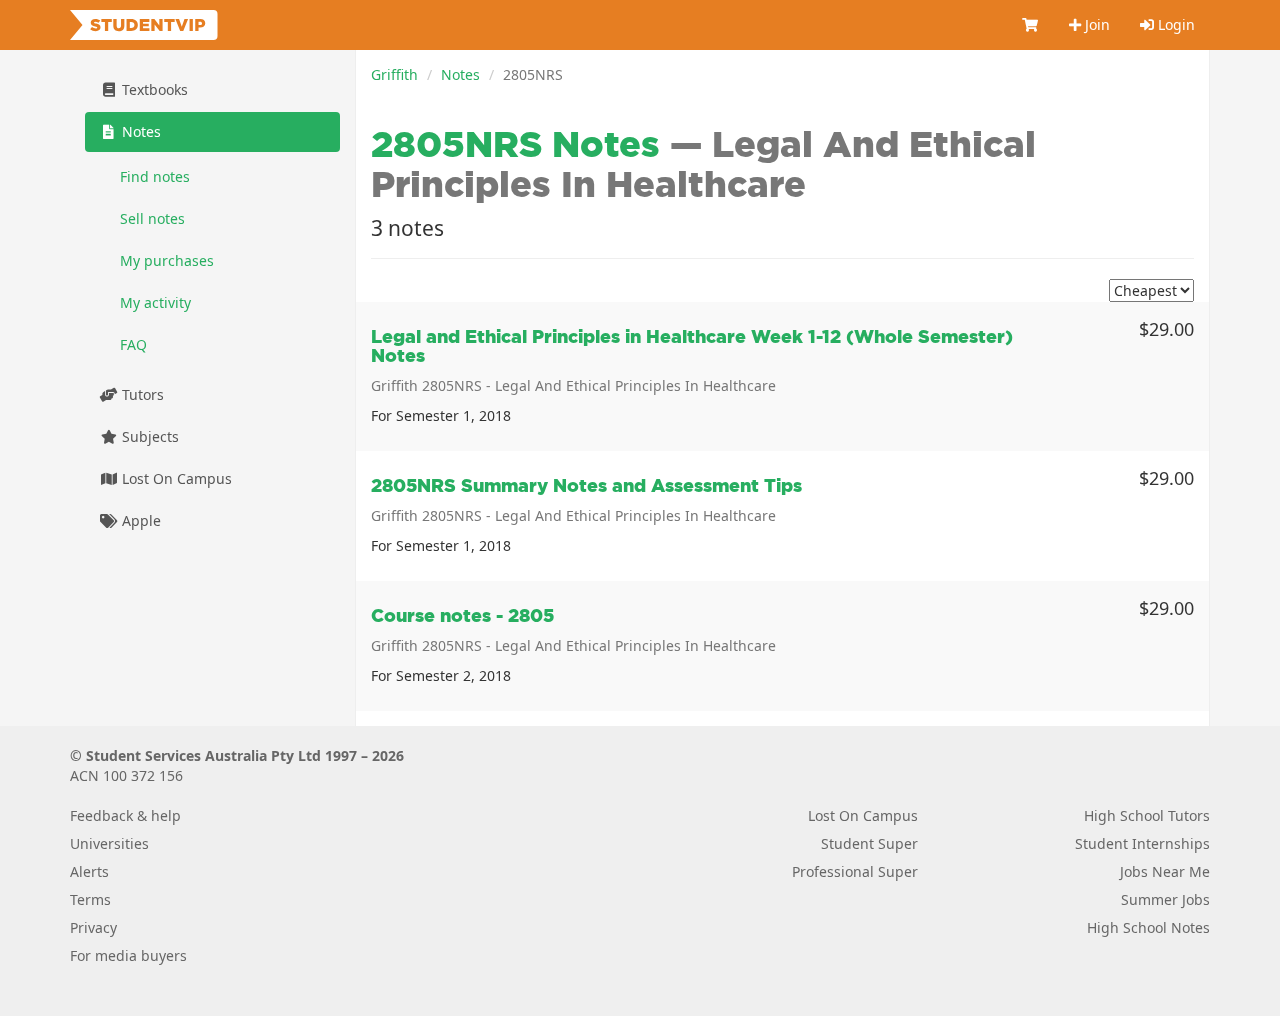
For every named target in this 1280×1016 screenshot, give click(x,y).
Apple (139, 520)
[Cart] (1031, 25)
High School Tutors (1147, 815)
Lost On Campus (175, 478)
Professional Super (855, 871)
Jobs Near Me (1165, 871)
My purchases (167, 260)
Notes (460, 74)
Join (1095, 24)
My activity (155, 302)
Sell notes (152, 218)
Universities (109, 843)
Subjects (148, 436)
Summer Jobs (1165, 899)
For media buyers (128, 955)
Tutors (141, 394)
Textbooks (153, 89)
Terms (90, 899)
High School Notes (1148, 927)
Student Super (869, 843)
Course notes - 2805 (462, 615)
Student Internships (1142, 843)
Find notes (155, 176)
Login (1174, 24)
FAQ (133, 344)
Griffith (394, 74)
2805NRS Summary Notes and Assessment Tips (586, 485)
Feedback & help (125, 815)
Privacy (93, 927)
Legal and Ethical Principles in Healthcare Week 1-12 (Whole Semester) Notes (692, 346)
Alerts (89, 871)
